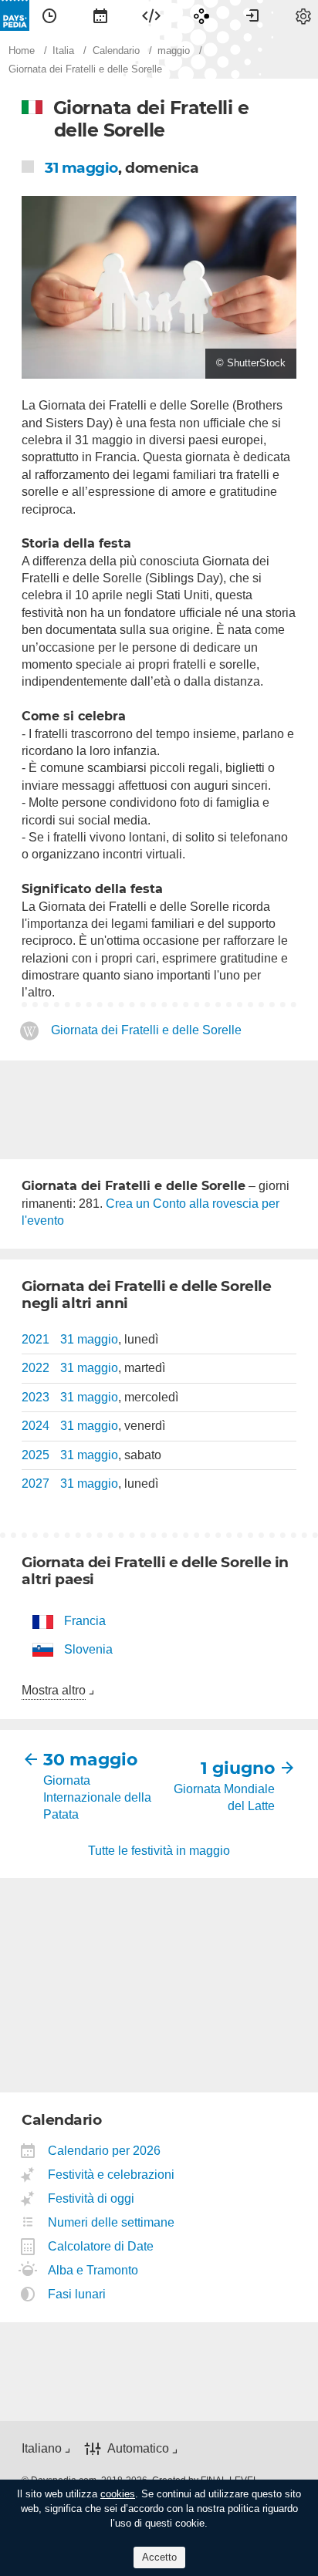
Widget (151, 15)
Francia (85, 1621)
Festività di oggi (91, 2198)
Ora (49, 15)
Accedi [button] (252, 15)
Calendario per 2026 (105, 2151)
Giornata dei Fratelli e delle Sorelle (146, 1030)
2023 (36, 1397)
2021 (36, 1339)
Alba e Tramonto (93, 2270)
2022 (36, 1368)
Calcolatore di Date (101, 2246)
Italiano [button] (42, 2448)
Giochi (201, 15)
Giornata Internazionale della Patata (97, 1798)
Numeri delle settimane (112, 2222)
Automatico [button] (138, 2448)
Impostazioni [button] (303, 15)
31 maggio (81, 168)
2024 (36, 1426)
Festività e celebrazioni (112, 2175)
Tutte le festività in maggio (159, 1851)
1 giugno (238, 1768)
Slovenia (88, 1649)
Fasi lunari (77, 2294)
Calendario (100, 15)
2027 (36, 1484)
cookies (118, 2494)
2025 (36, 1455)
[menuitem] (49, 15)
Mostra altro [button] (54, 1690)
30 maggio (90, 1760)
